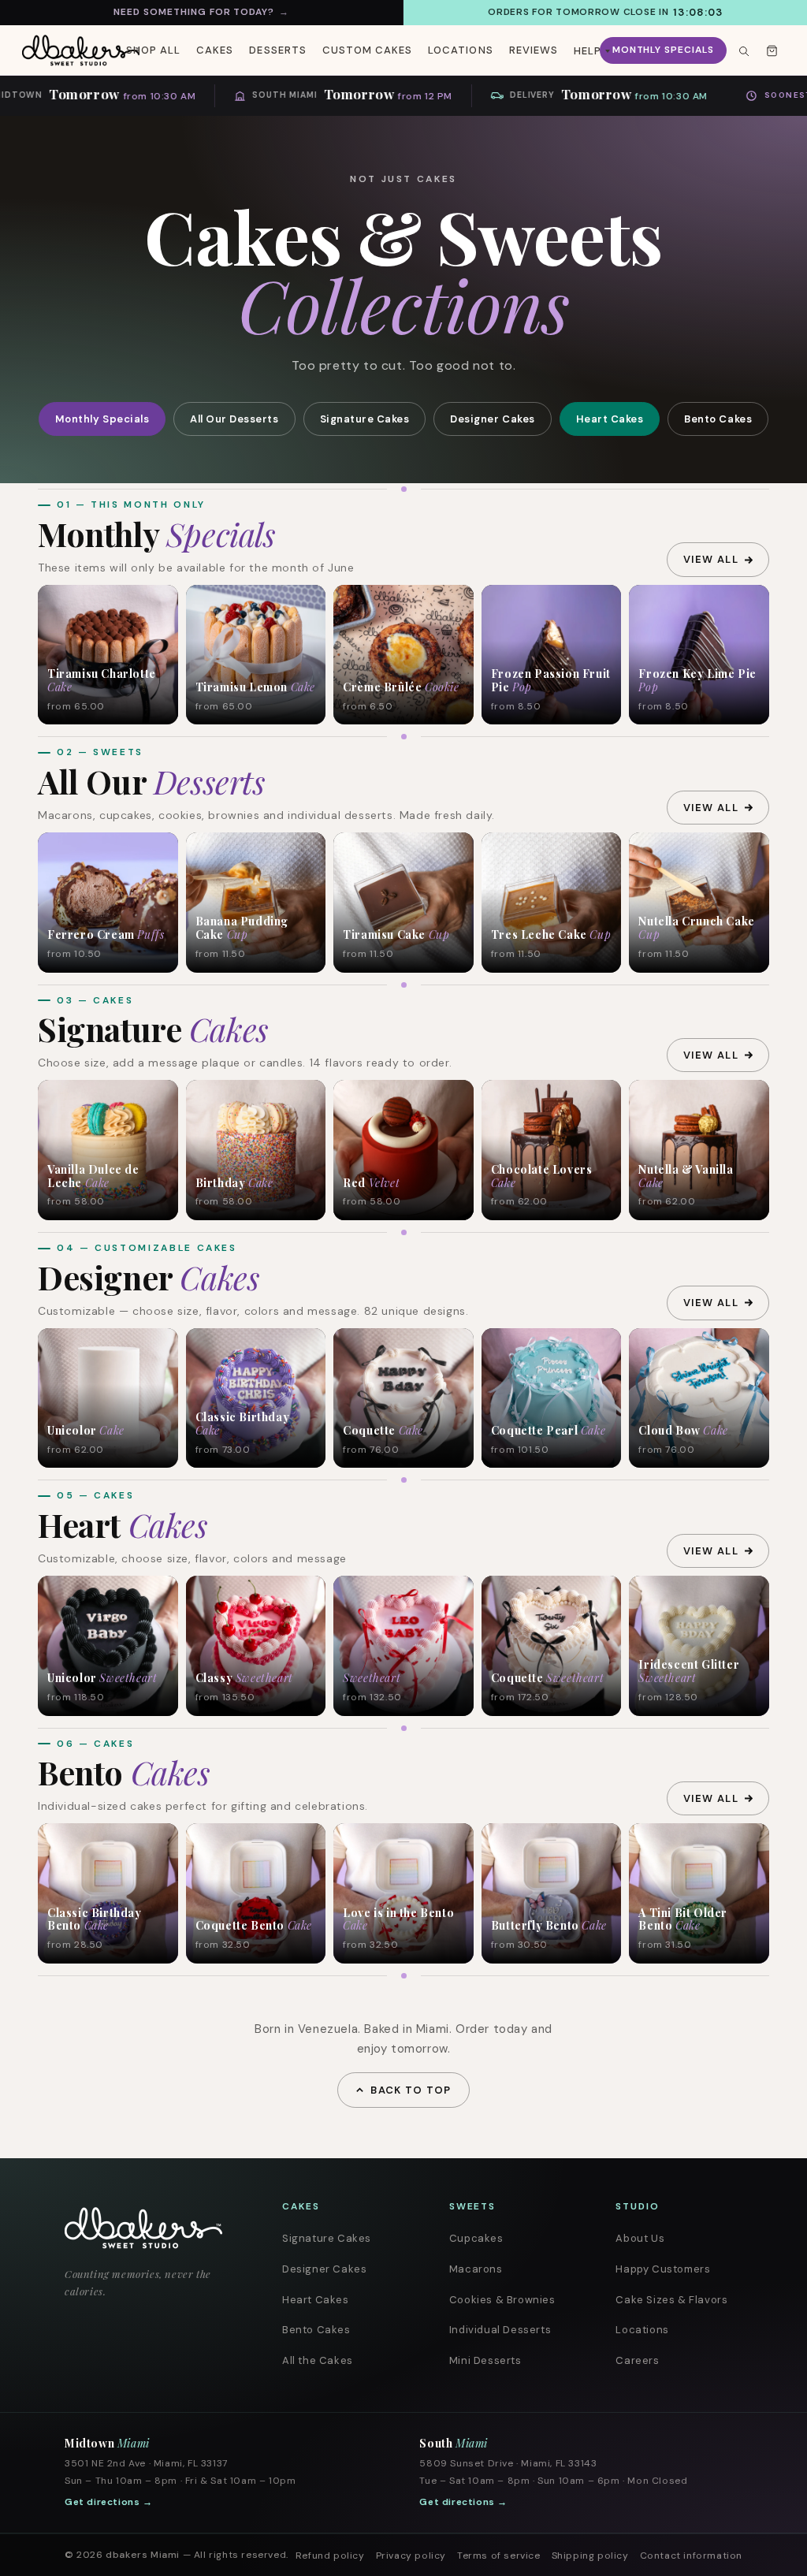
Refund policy (330, 2556)
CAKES (215, 50)
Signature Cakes (365, 419)
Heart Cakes (610, 419)
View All (711, 559)
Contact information (691, 2556)
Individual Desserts (500, 2330)
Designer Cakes (492, 419)
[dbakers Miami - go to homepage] (81, 50)
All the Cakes (318, 2360)
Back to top (411, 2090)
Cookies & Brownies (502, 2300)
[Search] (743, 50)
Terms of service (499, 2556)
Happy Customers (663, 2269)
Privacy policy (411, 2556)
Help (588, 51)
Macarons (476, 2269)
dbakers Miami (143, 2555)
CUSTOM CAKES (367, 50)
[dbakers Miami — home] (153, 2228)
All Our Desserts (234, 419)
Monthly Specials (663, 50)
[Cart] (772, 50)
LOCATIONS (460, 50)
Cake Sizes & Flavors (671, 2300)
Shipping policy (590, 2556)
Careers (637, 2360)
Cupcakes (476, 2238)
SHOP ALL (153, 50)
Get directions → (109, 2502)
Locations (642, 2330)
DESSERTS (277, 50)
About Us (640, 2238)
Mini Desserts (485, 2360)
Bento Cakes (718, 419)
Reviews (534, 50)
